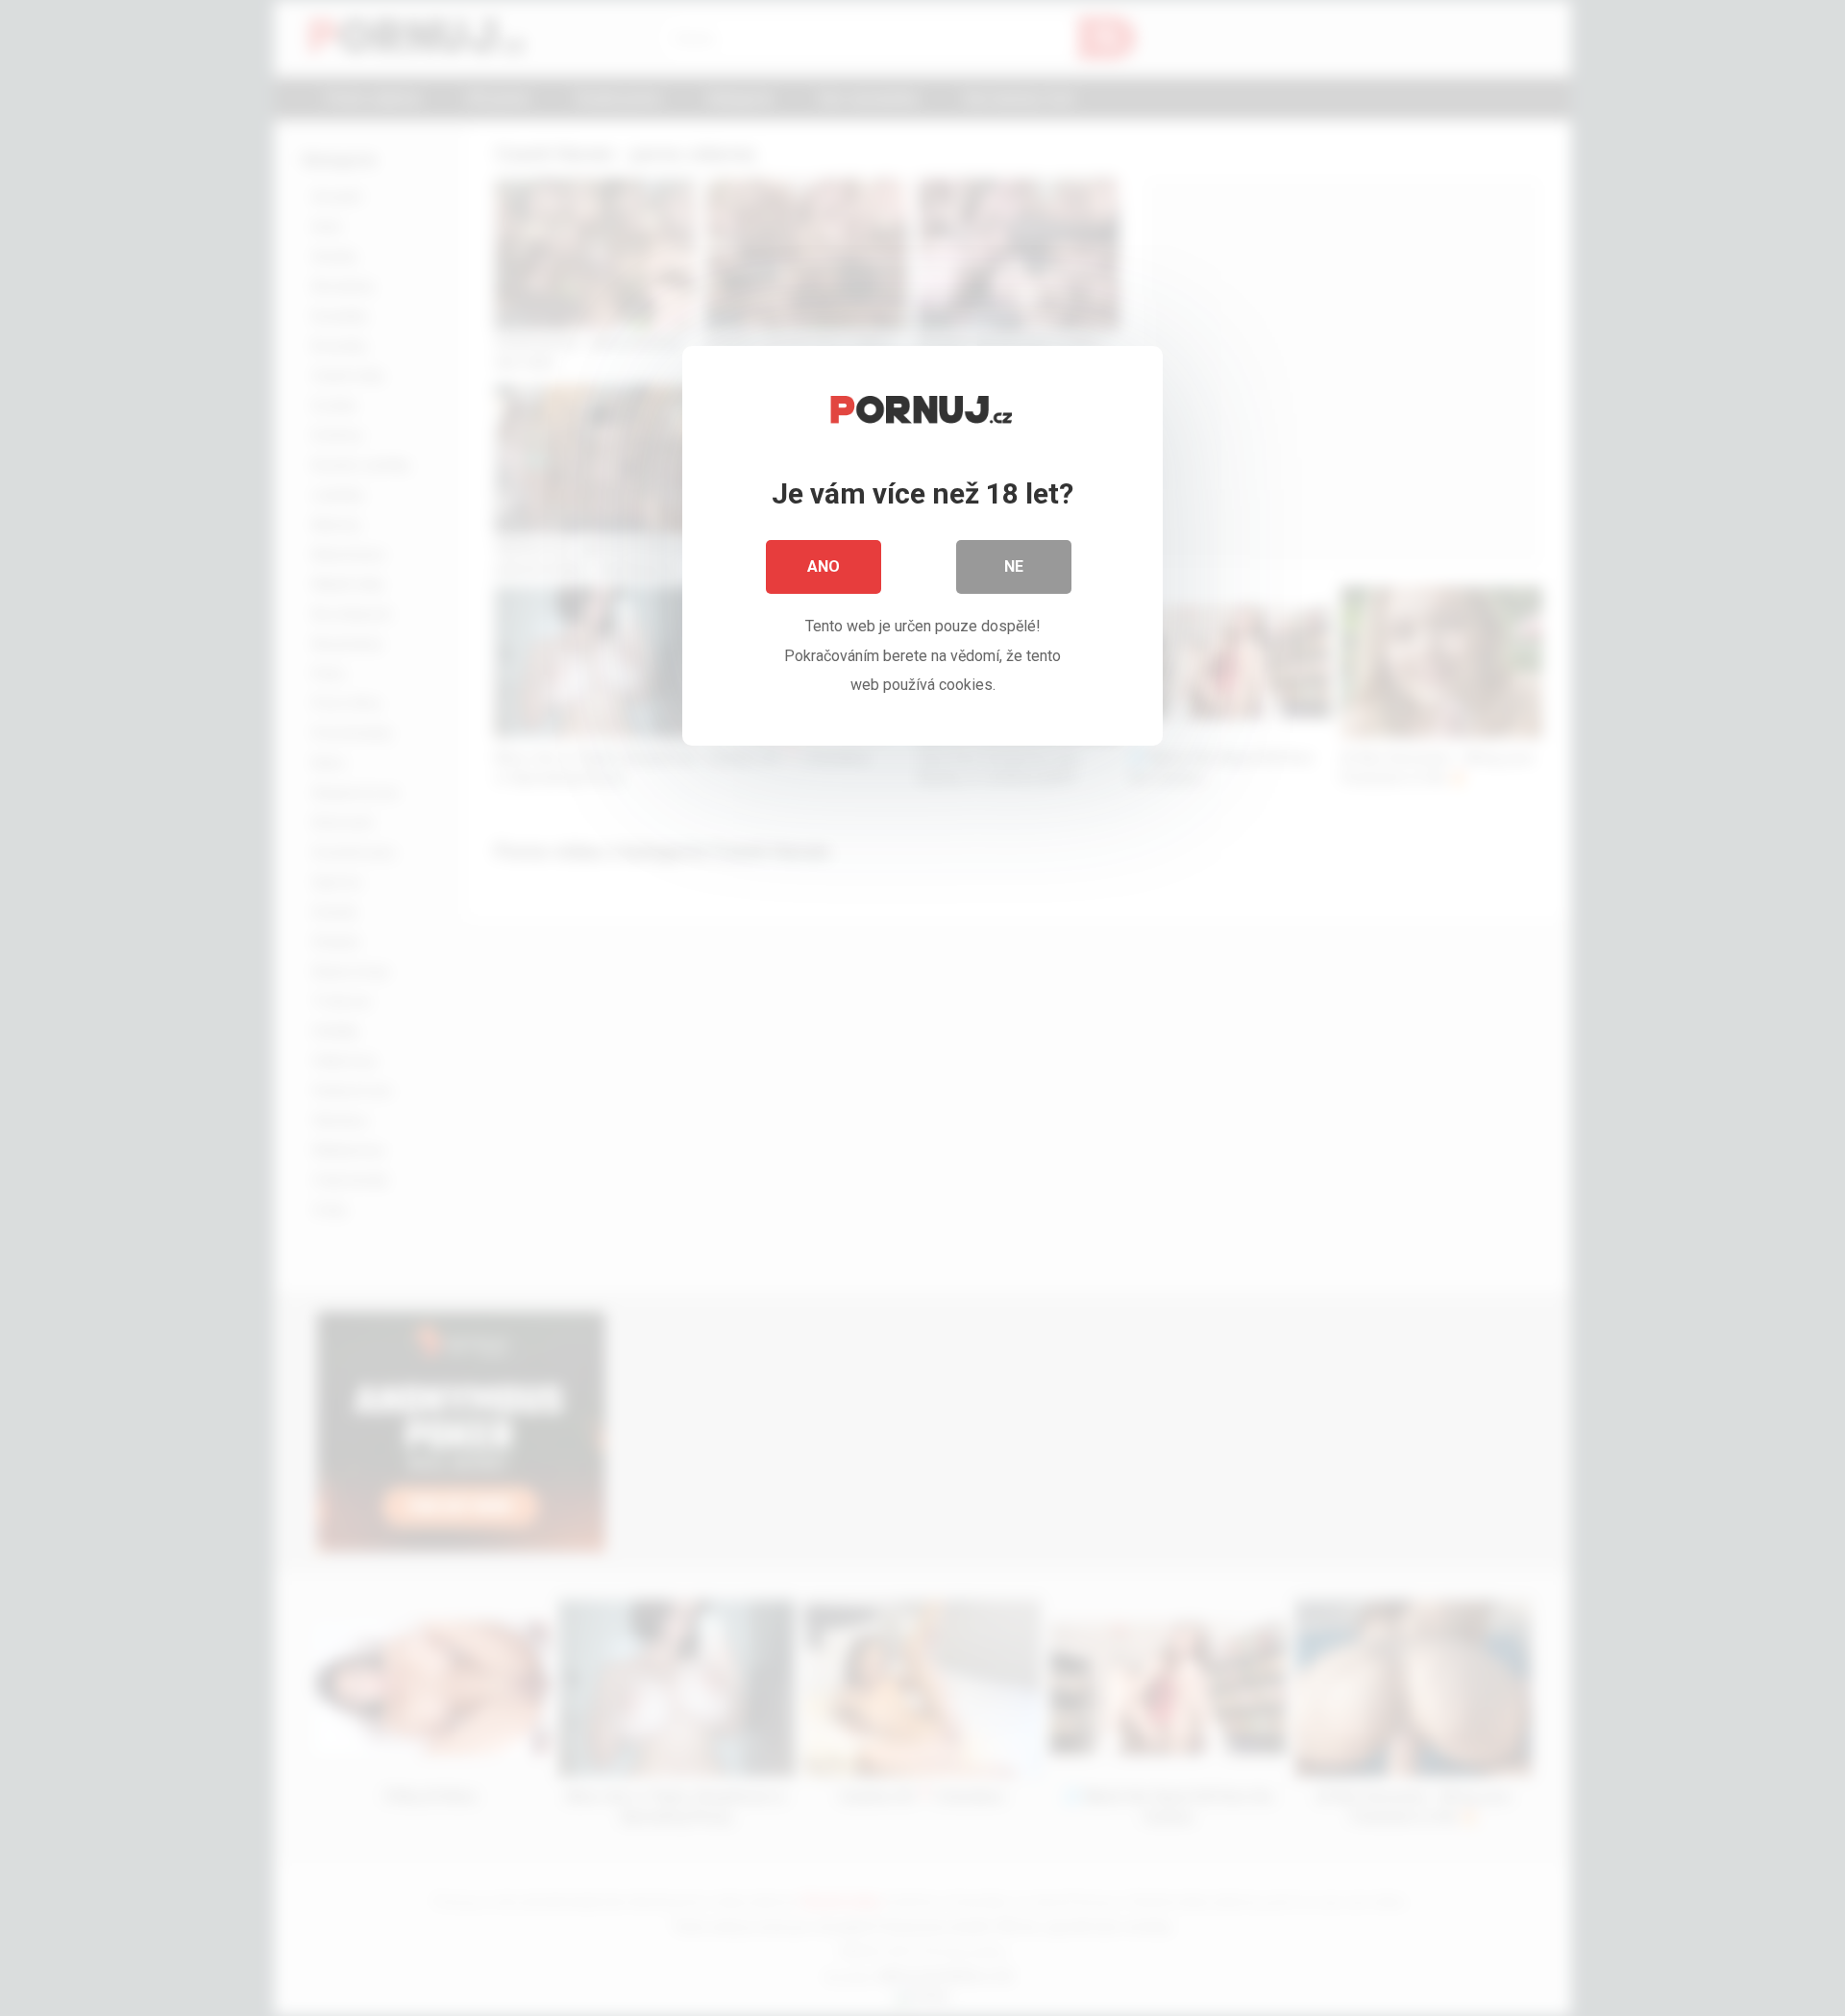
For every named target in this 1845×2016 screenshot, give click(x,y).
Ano (824, 566)
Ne (1014, 566)
